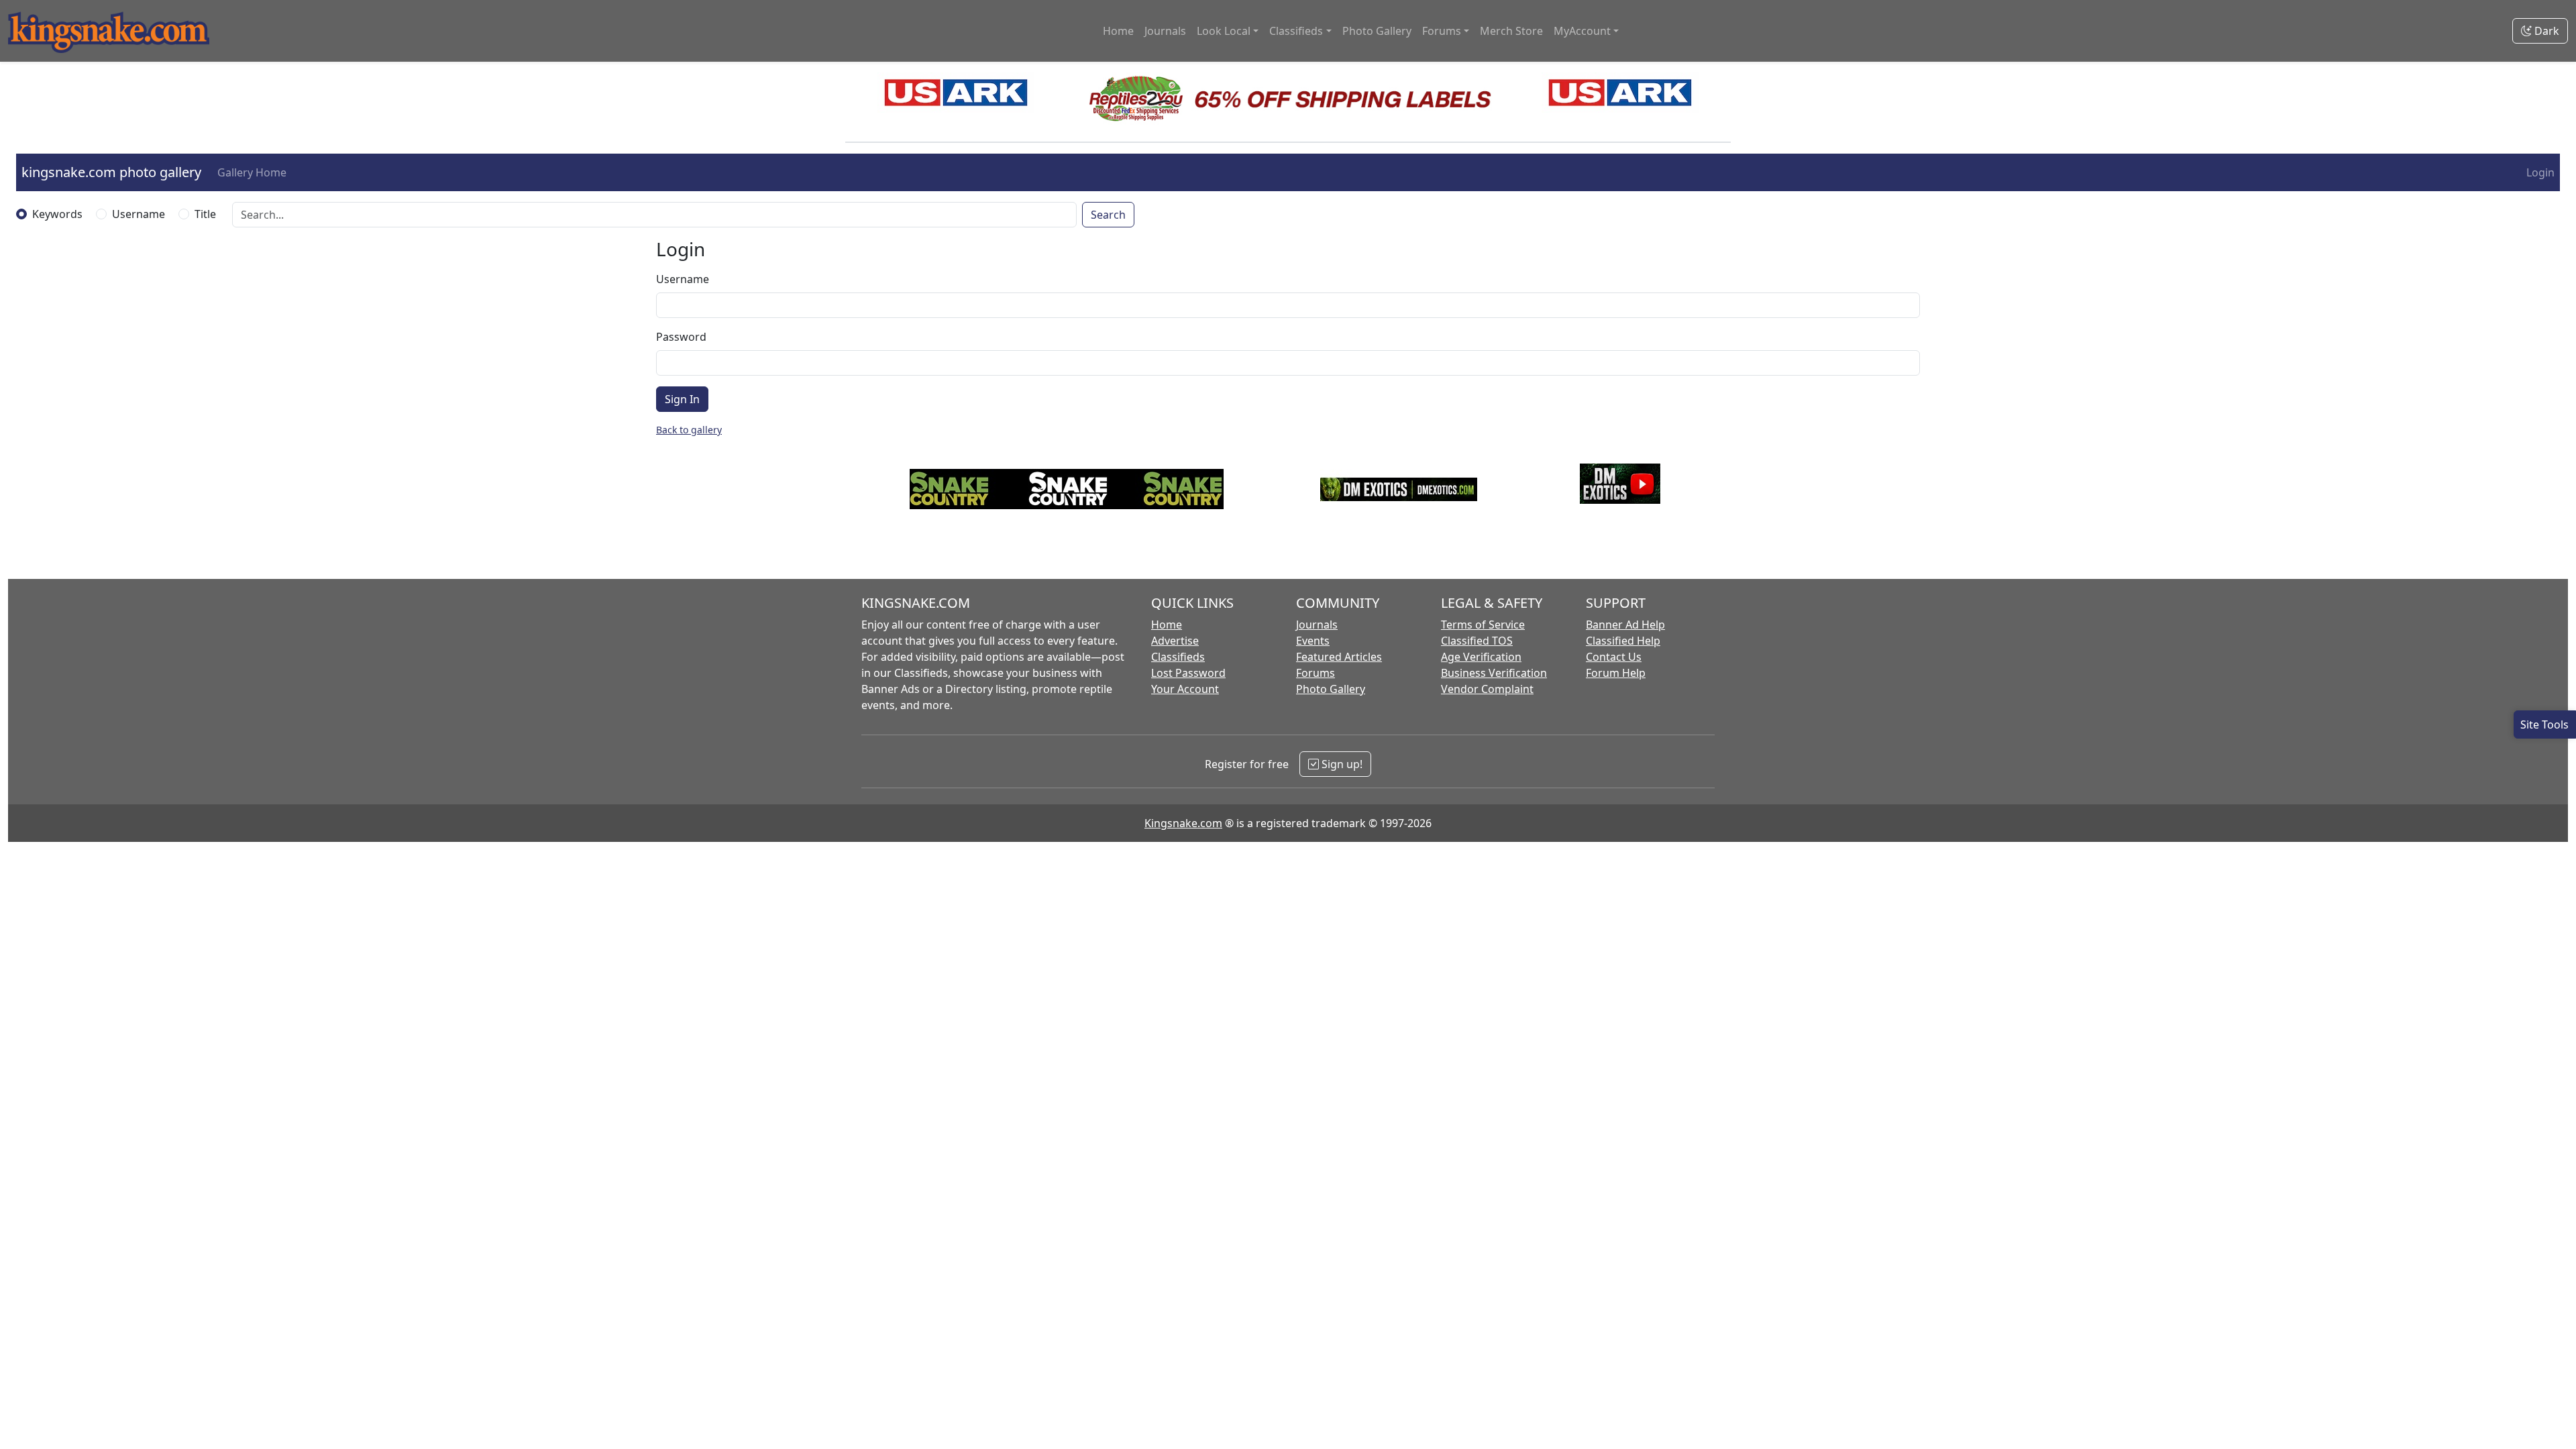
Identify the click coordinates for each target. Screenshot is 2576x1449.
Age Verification (1481, 657)
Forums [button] (1442, 31)
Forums (1316, 673)
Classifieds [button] (1296, 31)
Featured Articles (1339, 657)
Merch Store (1511, 31)
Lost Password (1188, 673)
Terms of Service (1483, 625)
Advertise (1175, 641)
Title (205, 214)
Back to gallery (689, 430)
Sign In (682, 399)
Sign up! (1341, 764)
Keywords (57, 214)
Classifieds (1178, 657)
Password (681, 337)
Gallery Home (252, 172)
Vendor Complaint (1487, 689)
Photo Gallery (1377, 31)
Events (1313, 641)
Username (139, 214)
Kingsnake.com (1183, 823)
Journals (1165, 31)
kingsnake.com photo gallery (111, 172)
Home (1118, 31)
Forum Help (1616, 673)
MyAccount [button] (1582, 31)
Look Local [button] (1224, 31)
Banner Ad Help (1625, 625)
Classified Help (1623, 641)
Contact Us (1614, 657)
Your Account (1185, 689)
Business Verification (1494, 673)
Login (2540, 172)
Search (1108, 215)
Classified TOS (1477, 641)
